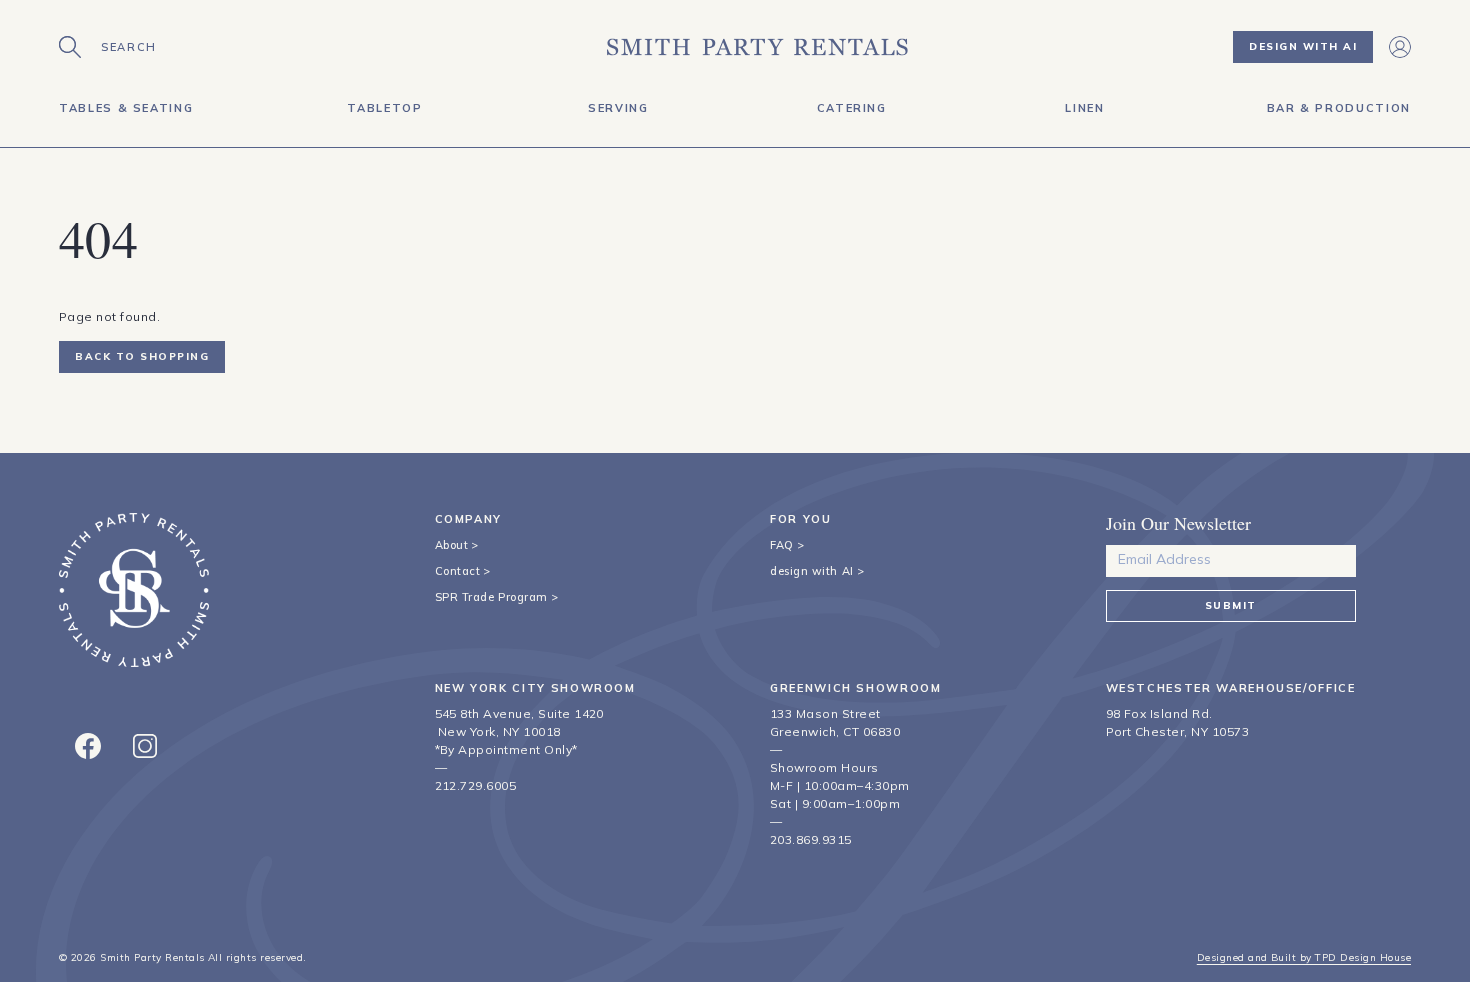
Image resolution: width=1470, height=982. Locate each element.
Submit (1231, 605)
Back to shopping (142, 356)
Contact (458, 571)
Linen (1084, 108)
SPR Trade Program (491, 597)
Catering (852, 108)
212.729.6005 (476, 785)
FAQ (782, 545)
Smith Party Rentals (152, 957)
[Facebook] (88, 746)
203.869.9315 (811, 839)
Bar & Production (1339, 108)
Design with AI (1303, 46)
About (452, 545)
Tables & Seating (126, 108)
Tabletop (384, 108)
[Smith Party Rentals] (757, 47)
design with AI (812, 571)
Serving (618, 108)
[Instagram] (145, 746)
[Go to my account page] (1400, 47)
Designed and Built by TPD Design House (1304, 957)
